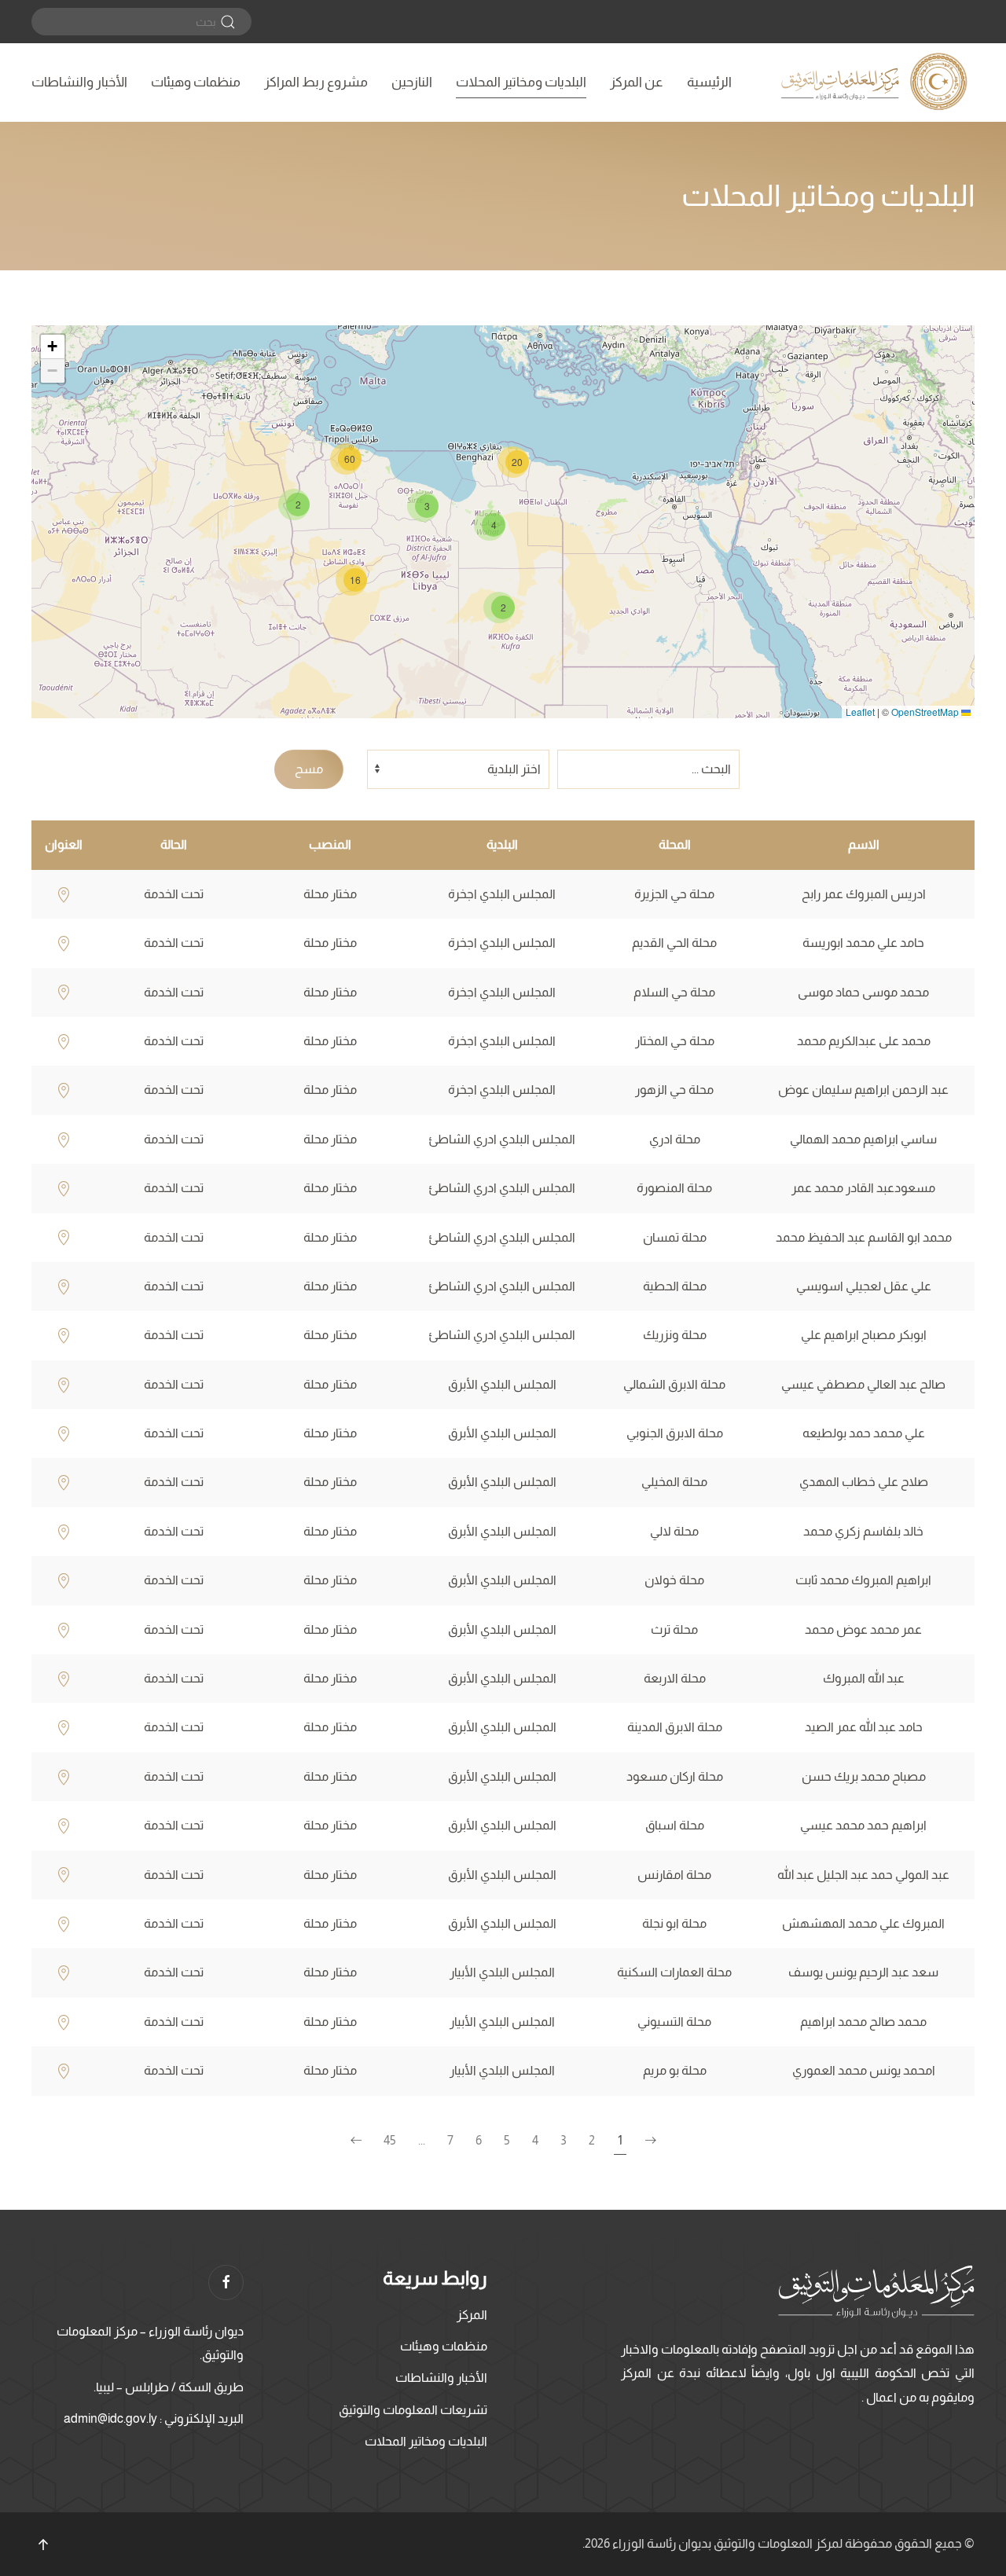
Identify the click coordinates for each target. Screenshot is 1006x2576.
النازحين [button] (412, 82)
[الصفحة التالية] (356, 2141)
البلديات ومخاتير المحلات (521, 82)
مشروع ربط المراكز (316, 82)
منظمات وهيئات (196, 82)
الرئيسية (709, 82)
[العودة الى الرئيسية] (876, 83)
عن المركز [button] (637, 82)
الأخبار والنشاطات (79, 82)
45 (390, 2140)
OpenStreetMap (925, 712)
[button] (499, 607)
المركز (472, 2315)
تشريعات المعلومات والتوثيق (413, 2410)
